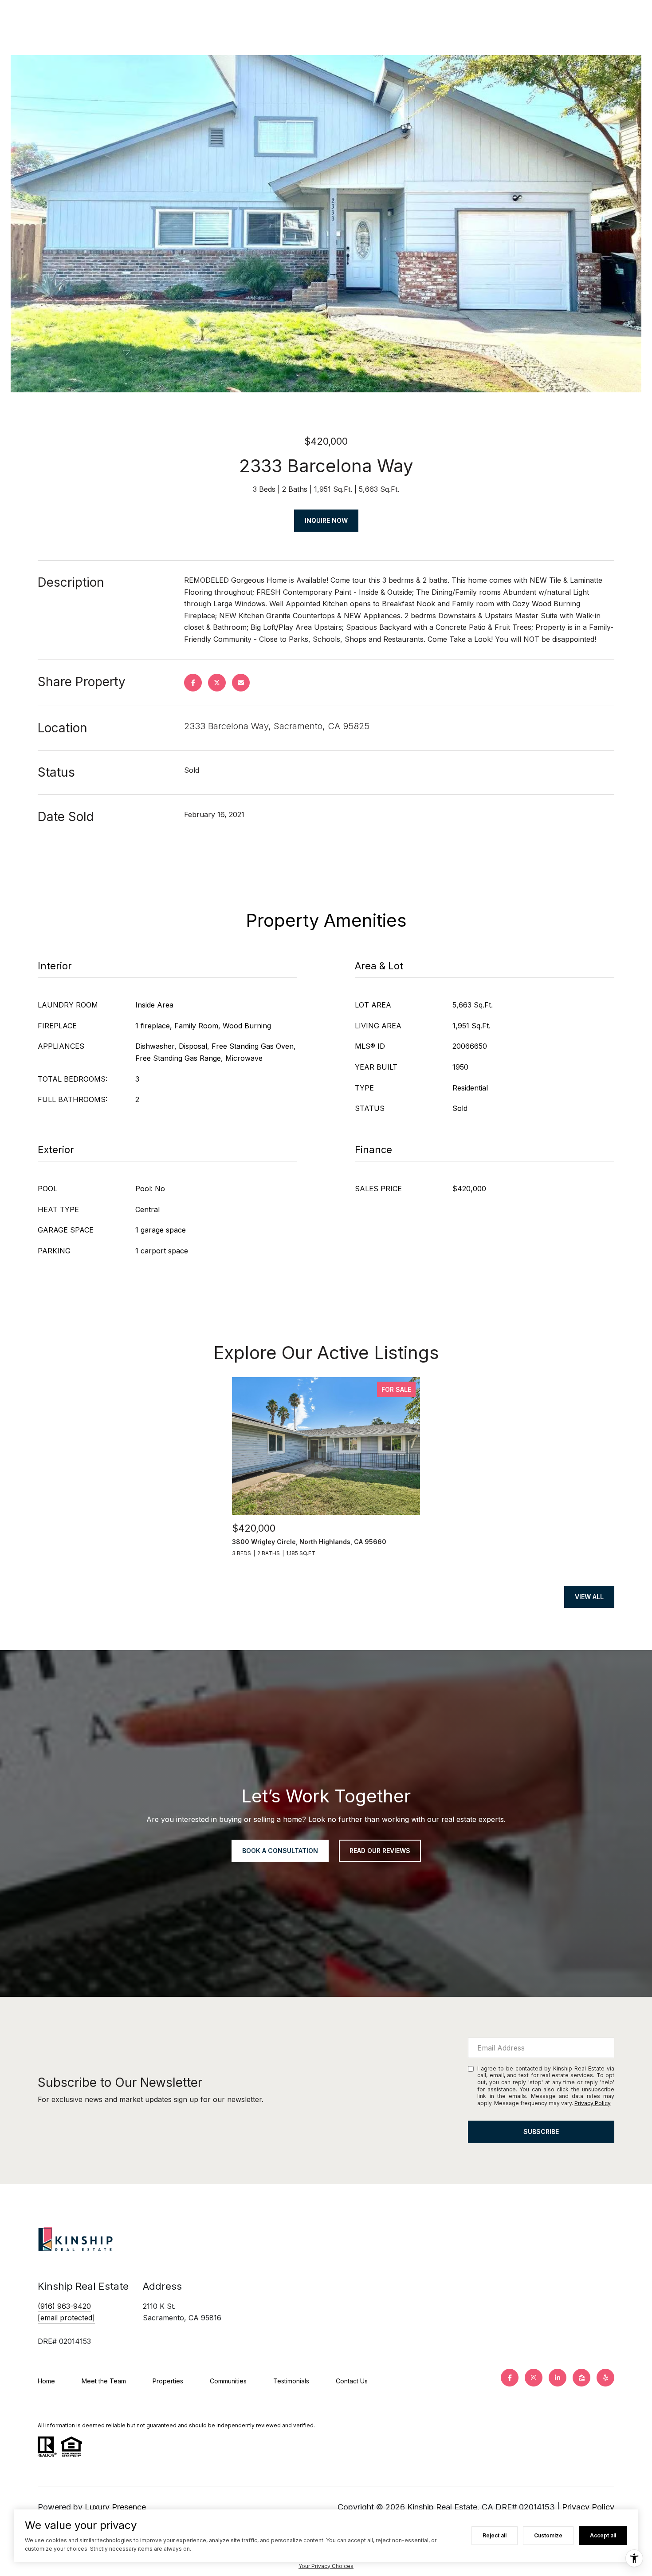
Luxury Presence (115, 2507)
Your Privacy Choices (326, 2566)
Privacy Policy (592, 2103)
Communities (228, 2381)
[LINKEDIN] (558, 2378)
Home (46, 2381)
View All (589, 1597)
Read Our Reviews (380, 1851)
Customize (548, 2535)
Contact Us (352, 2381)
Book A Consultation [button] (280, 1851)
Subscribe (541, 2132)
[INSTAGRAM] (534, 2378)
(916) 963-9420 (64, 2306)
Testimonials (291, 2381)
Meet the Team (104, 2381)
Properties (168, 2381)
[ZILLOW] (581, 2378)
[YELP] (605, 2378)
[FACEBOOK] (510, 2378)
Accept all (603, 2535)
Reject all (495, 2535)
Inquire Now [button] (326, 520)
